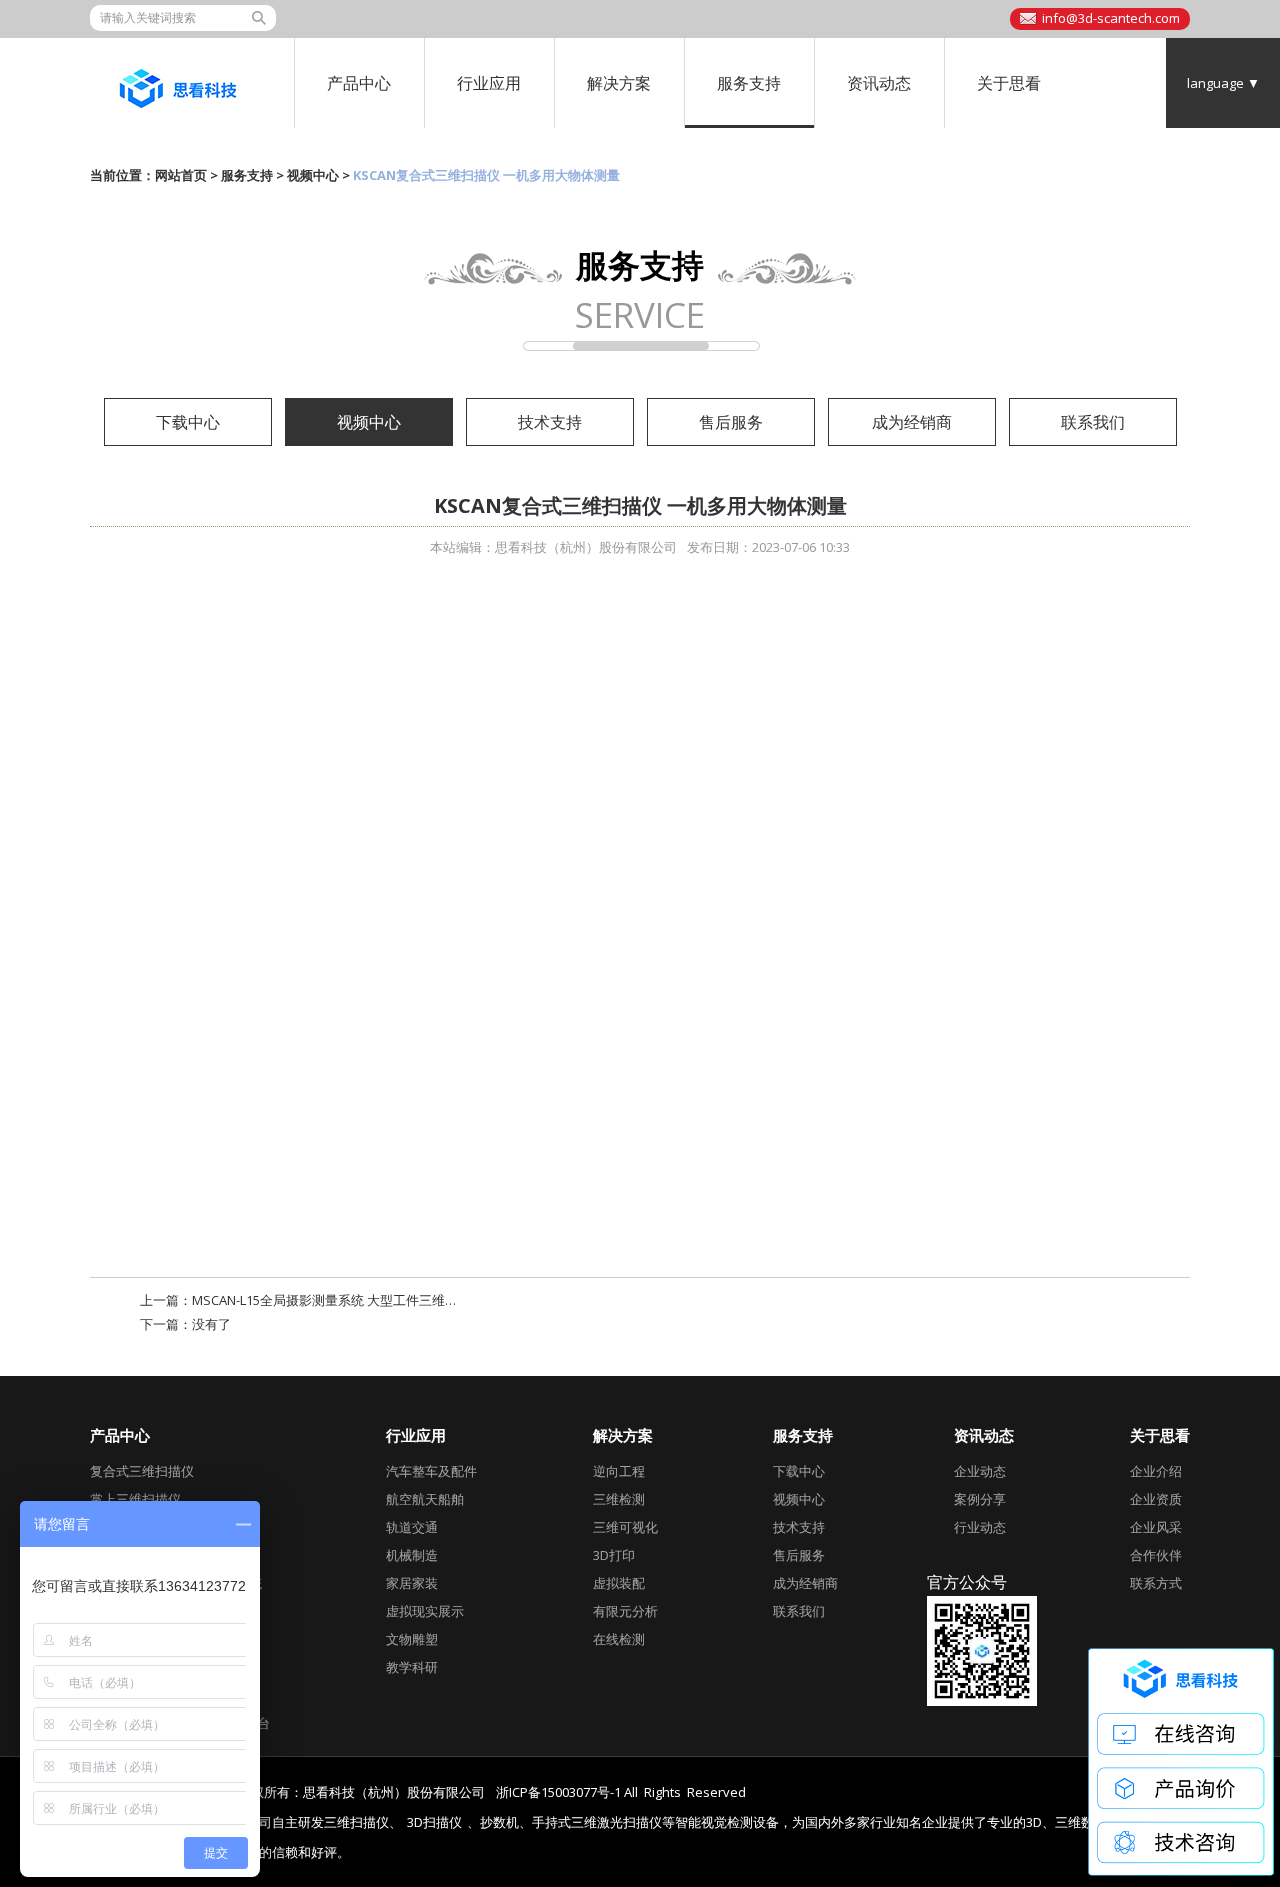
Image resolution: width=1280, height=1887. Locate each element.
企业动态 (980, 1471)
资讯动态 (879, 83)
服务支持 (749, 83)
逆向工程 (619, 1471)
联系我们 (1093, 422)
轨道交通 (412, 1527)
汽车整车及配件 (431, 1471)
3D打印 (614, 1555)
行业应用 (489, 83)
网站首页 (181, 175)
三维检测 (619, 1499)
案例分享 (980, 1499)
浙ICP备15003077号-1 (558, 1792)
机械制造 (412, 1555)
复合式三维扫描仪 (142, 1471)
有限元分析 (625, 1611)
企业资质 (1156, 1499)
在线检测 (619, 1639)
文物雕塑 (412, 1639)
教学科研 (412, 1667)
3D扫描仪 (434, 1822)
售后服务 (731, 422)
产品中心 (359, 83)
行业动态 (980, 1527)
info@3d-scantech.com (1111, 18)
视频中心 (313, 175)
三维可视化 (625, 1527)
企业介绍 (1156, 1471)
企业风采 (1156, 1527)
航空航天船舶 (425, 1499)
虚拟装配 (619, 1583)
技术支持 (550, 422)
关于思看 (1009, 83)
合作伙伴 (1156, 1555)
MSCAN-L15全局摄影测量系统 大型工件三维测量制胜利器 (357, 1300)
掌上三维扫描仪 (135, 1499)
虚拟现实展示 (425, 1611)
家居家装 (412, 1583)
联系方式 (1156, 1583)
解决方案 (619, 83)
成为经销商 (912, 422)
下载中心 (188, 422)
